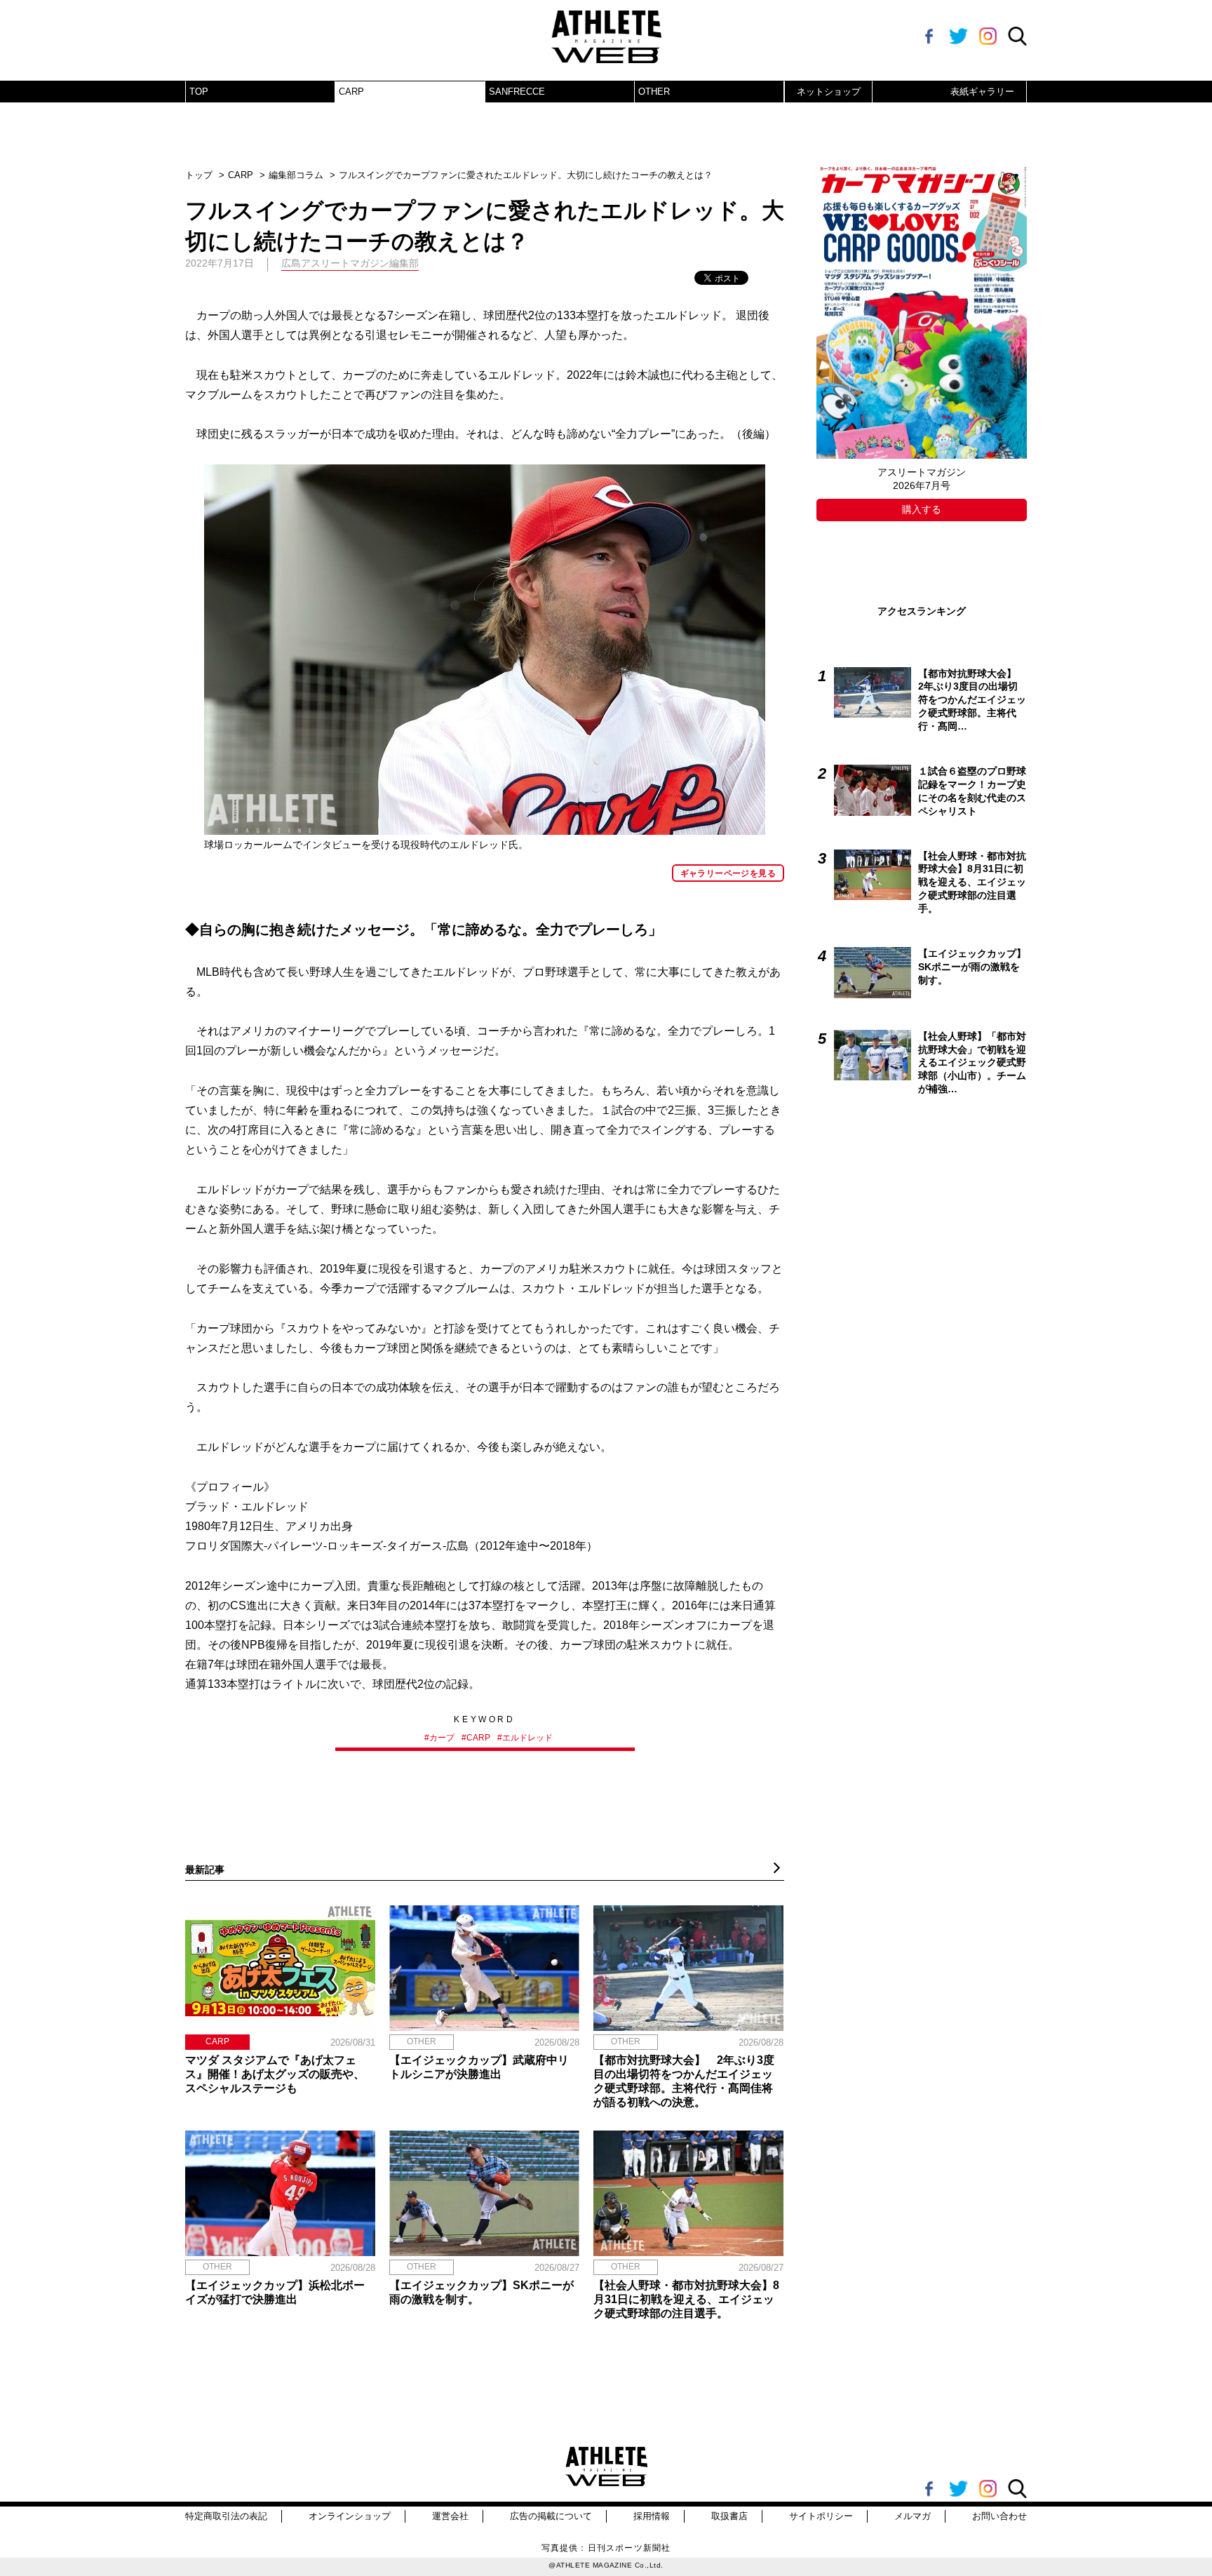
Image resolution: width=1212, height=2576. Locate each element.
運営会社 (450, 2516)
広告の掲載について (551, 2516)
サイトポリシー (821, 2516)
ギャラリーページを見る (728, 873)
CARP (351, 92)
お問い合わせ (999, 2516)
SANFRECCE (517, 92)
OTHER (654, 92)
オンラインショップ (350, 2516)
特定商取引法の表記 (226, 2516)
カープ (442, 1738)
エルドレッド (527, 1738)
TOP (199, 92)
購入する (922, 509)
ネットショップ (829, 92)
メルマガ (913, 2516)
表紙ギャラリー (982, 92)
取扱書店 (729, 2516)
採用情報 (652, 2516)
